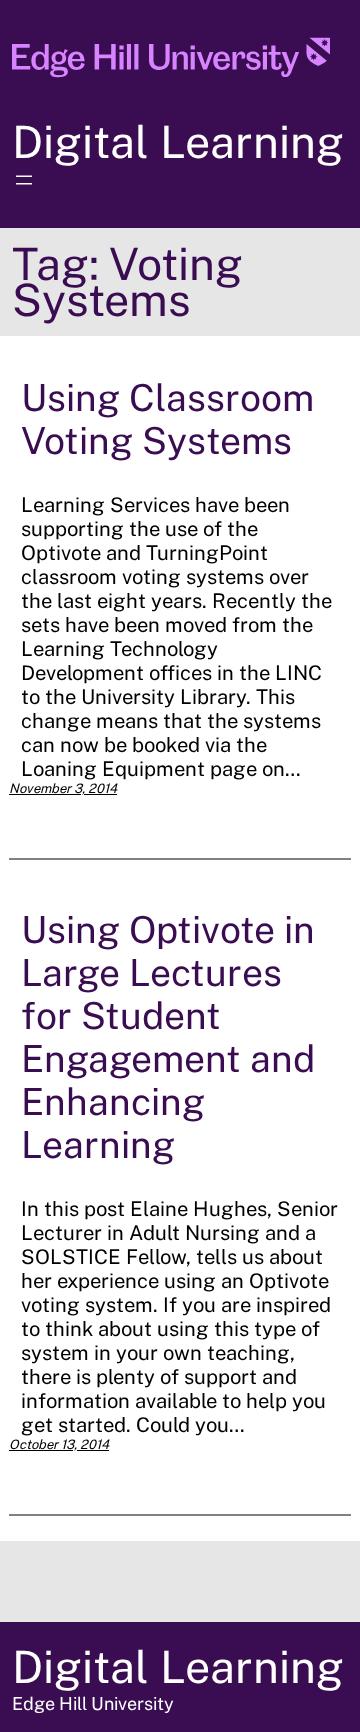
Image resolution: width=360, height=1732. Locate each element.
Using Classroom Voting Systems (167, 419)
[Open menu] (24, 180)
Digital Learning (178, 141)
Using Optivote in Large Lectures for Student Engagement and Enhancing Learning (168, 1037)
